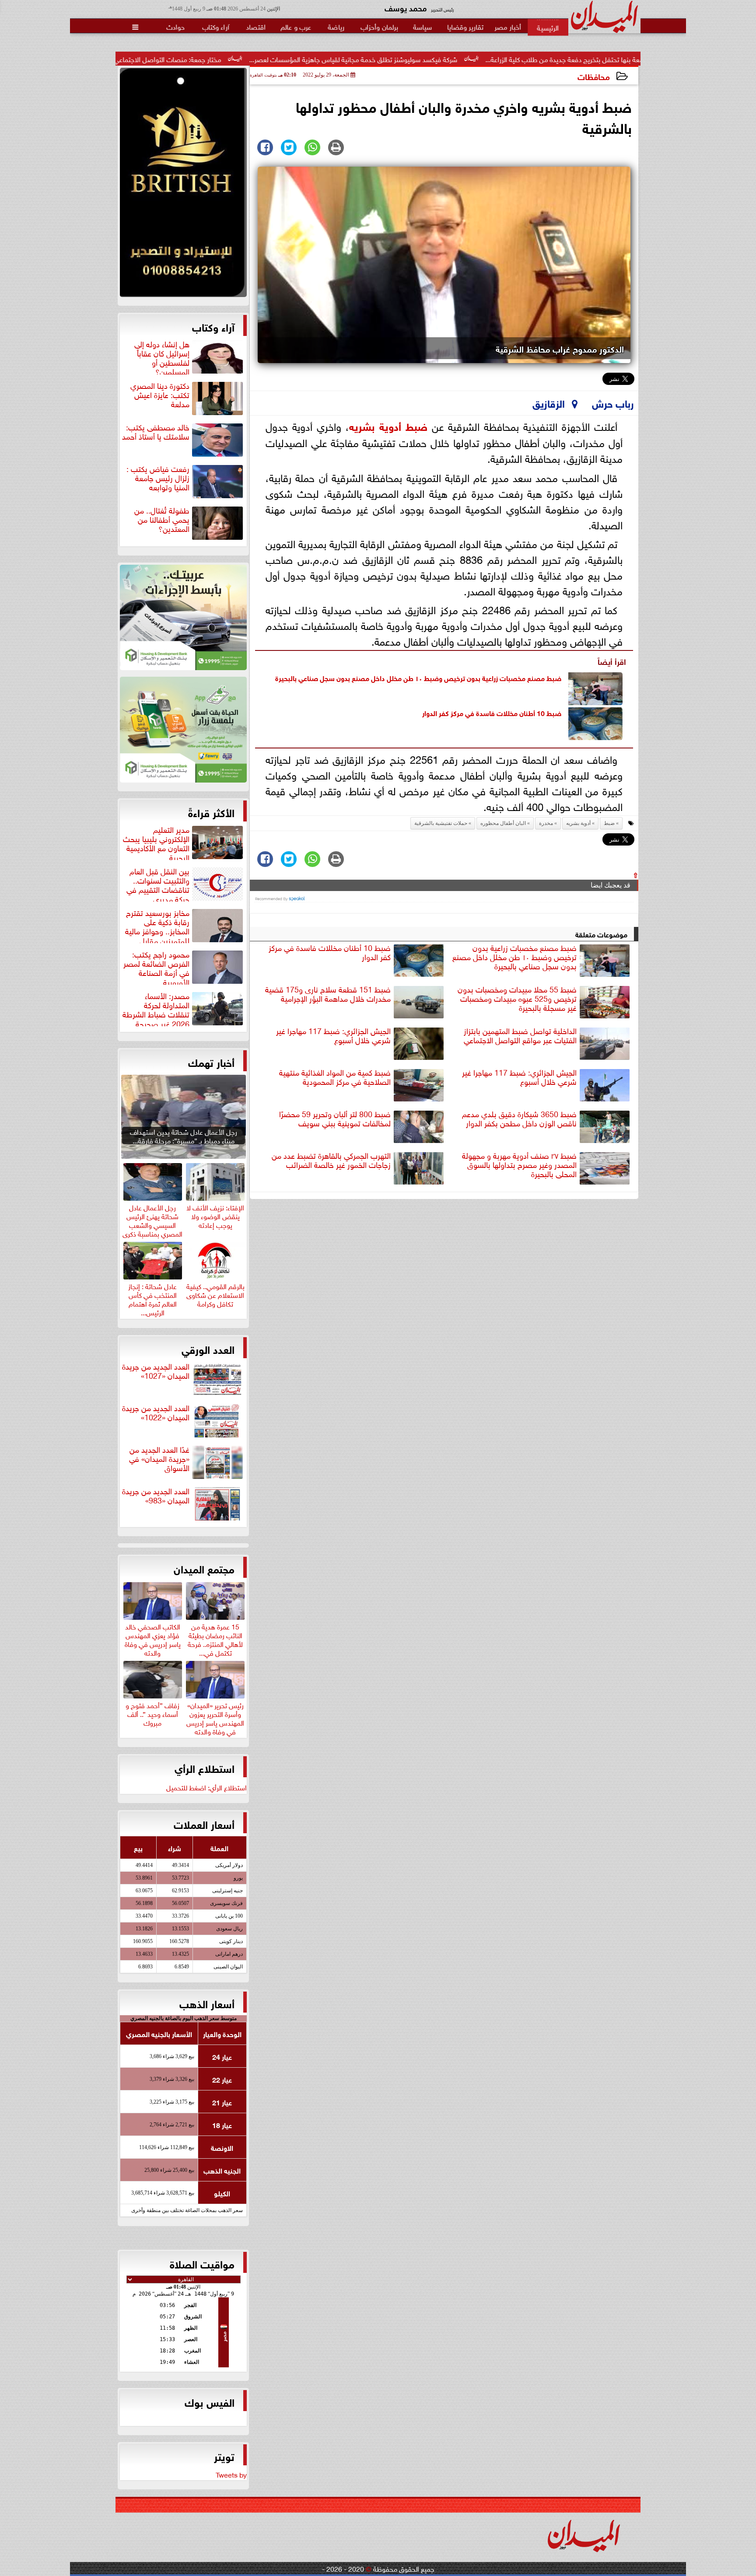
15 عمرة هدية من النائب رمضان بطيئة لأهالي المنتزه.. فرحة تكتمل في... (215, 1638)
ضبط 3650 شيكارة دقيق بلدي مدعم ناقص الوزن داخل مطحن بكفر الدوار (519, 1119)
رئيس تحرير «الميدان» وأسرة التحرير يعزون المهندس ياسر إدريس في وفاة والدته (215, 1717)
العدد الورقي (208, 1349)
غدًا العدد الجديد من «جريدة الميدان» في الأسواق (159, 1459)
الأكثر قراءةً (211, 812)
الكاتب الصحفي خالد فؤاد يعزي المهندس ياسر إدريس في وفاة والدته (153, 1638)
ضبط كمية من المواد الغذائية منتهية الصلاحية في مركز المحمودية (335, 1077)
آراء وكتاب (213, 326)
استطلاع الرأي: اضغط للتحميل (206, 1787)
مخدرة (546, 823)
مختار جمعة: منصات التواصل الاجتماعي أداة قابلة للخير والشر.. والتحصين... (268, 59)
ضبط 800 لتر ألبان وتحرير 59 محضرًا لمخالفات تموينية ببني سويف (335, 1119)
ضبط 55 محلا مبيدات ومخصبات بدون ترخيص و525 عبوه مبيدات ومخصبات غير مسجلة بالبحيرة (517, 999)
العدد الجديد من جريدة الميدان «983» (156, 1496)
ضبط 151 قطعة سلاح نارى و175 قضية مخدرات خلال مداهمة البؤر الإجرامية (328, 994)
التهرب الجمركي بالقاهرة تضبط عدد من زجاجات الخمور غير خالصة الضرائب (331, 1160)
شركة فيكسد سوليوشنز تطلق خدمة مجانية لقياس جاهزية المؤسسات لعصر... (500, 59)
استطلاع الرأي (205, 1768)
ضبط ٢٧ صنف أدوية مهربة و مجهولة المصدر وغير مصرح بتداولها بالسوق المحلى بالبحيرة (519, 1165)
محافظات (594, 76)
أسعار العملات (204, 1824)
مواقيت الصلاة (202, 2263)
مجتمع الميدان (204, 1568)
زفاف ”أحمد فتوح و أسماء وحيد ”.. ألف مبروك (152, 1713)
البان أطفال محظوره (503, 823)
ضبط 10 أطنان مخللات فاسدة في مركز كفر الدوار (492, 712)
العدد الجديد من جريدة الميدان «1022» (156, 1413)
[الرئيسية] (548, 27)
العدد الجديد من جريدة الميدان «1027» (156, 1371)
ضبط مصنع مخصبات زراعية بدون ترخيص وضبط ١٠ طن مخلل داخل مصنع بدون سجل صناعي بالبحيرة (418, 677)
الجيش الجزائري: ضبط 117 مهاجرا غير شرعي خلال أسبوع (333, 1036)
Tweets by (231, 2474)
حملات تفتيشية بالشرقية (441, 823)
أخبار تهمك (211, 1062)
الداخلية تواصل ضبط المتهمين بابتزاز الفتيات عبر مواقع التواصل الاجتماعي (520, 1036)
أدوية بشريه (375, 425)
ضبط (416, 425)
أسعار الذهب (207, 2003)
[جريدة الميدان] (183, 185)
